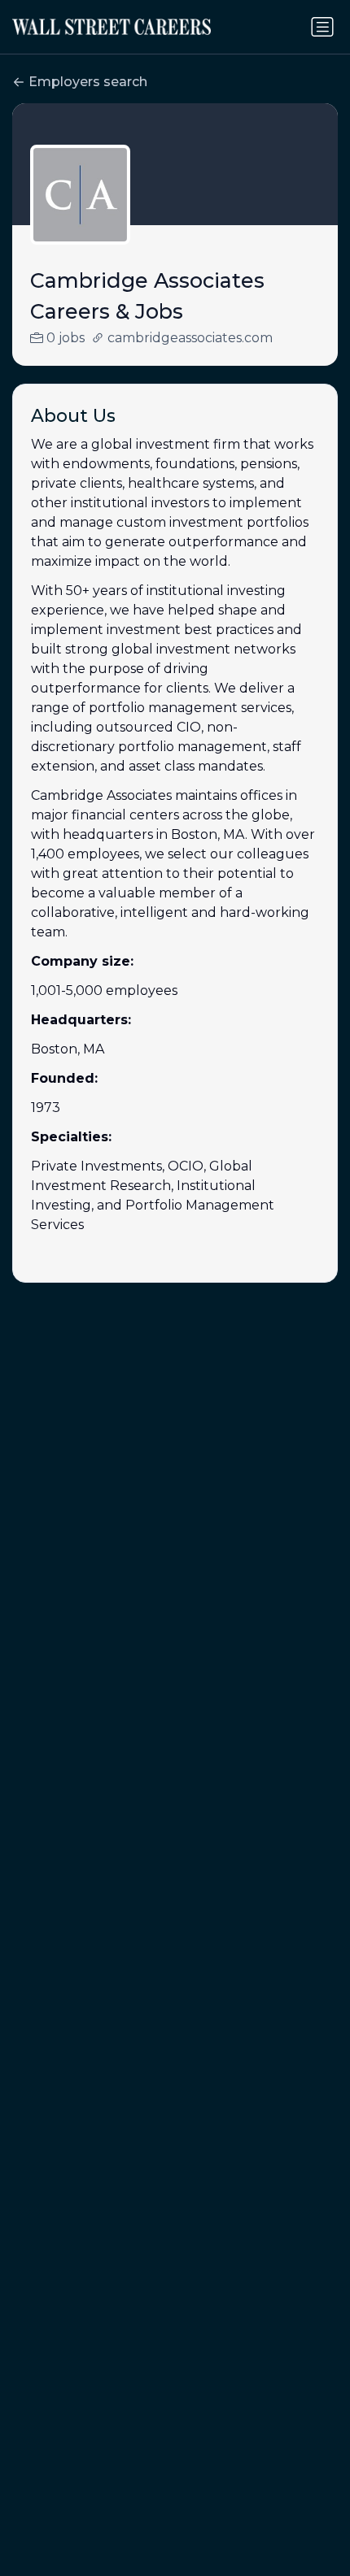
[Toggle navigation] (322, 27)
